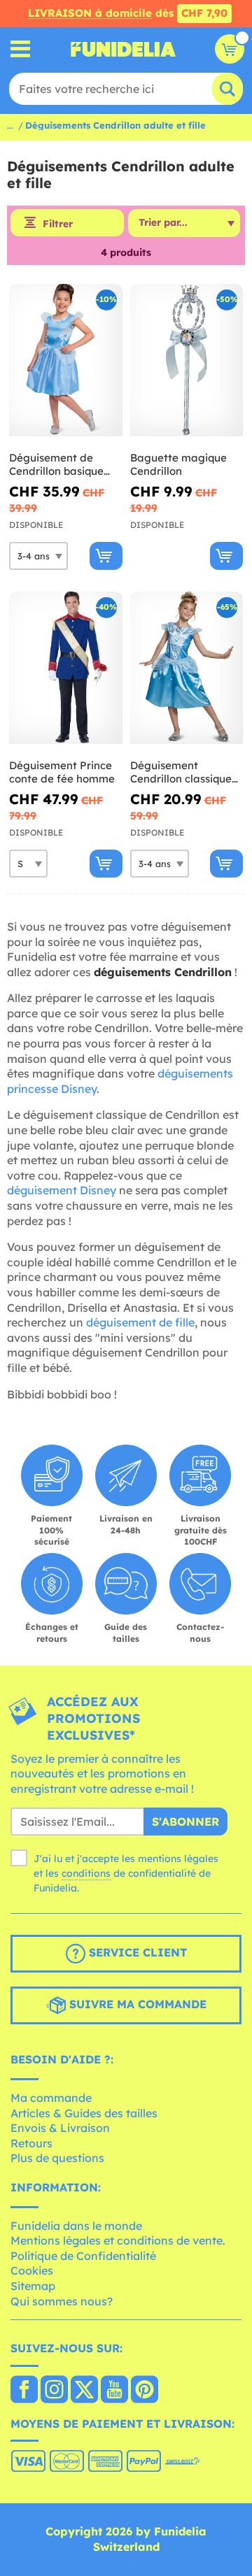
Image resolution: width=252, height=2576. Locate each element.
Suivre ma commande (136, 2005)
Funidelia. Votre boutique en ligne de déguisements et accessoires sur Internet (123, 49)
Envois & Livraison (60, 2128)
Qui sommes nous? (62, 2301)
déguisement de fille (140, 1322)
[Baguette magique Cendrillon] (187, 360)
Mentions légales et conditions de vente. (118, 2240)
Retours (31, 2143)
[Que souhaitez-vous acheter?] (21, 49)
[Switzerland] (24, 2391)
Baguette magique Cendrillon (178, 465)
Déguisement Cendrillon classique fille (181, 772)
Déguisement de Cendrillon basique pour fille (56, 465)
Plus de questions (57, 2158)
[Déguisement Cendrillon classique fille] (187, 668)
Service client (136, 1953)
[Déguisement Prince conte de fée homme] (66, 668)
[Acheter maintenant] (106, 556)
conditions (86, 1873)
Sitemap (33, 2286)
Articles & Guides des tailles (84, 2113)
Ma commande (51, 2098)
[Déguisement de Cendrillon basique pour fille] (66, 360)
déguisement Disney (62, 1190)
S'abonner (185, 1822)
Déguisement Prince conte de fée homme (62, 772)
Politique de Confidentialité (83, 2256)
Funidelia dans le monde (76, 2226)
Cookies (32, 2270)
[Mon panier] (230, 49)
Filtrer (58, 224)
